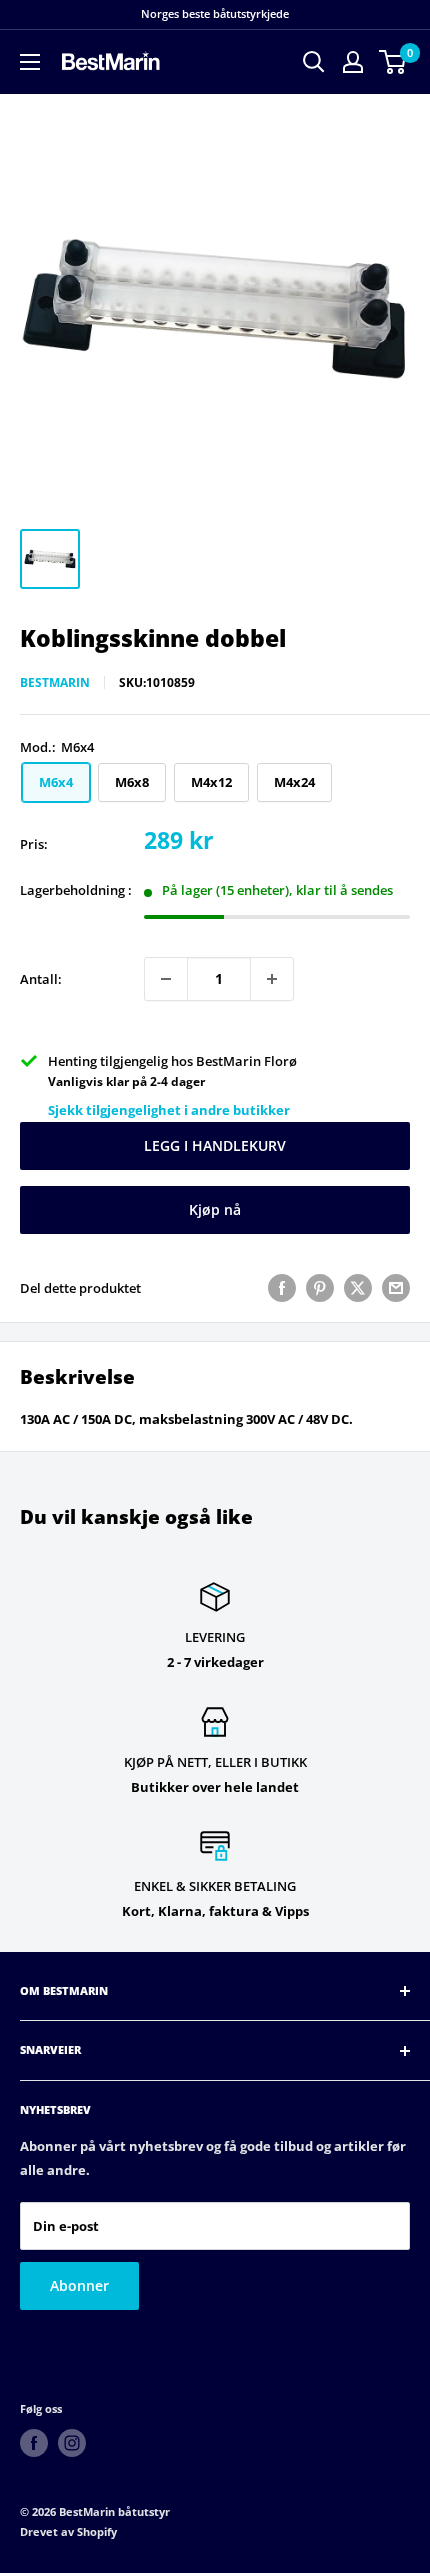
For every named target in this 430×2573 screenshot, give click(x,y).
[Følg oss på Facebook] (34, 2443)
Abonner (79, 2285)
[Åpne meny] (30, 62)
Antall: (41, 979)
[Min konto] (353, 62)
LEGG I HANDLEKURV (215, 1145)
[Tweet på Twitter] (358, 1288)
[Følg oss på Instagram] (72, 2443)
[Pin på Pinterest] (320, 1288)
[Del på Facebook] (282, 1288)
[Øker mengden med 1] (272, 979)
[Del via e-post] (396, 1288)
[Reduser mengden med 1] (166, 979)
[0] (393, 62)
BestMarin (55, 682)
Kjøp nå (215, 1209)
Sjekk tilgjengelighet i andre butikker (169, 1110)
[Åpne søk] (314, 62)
